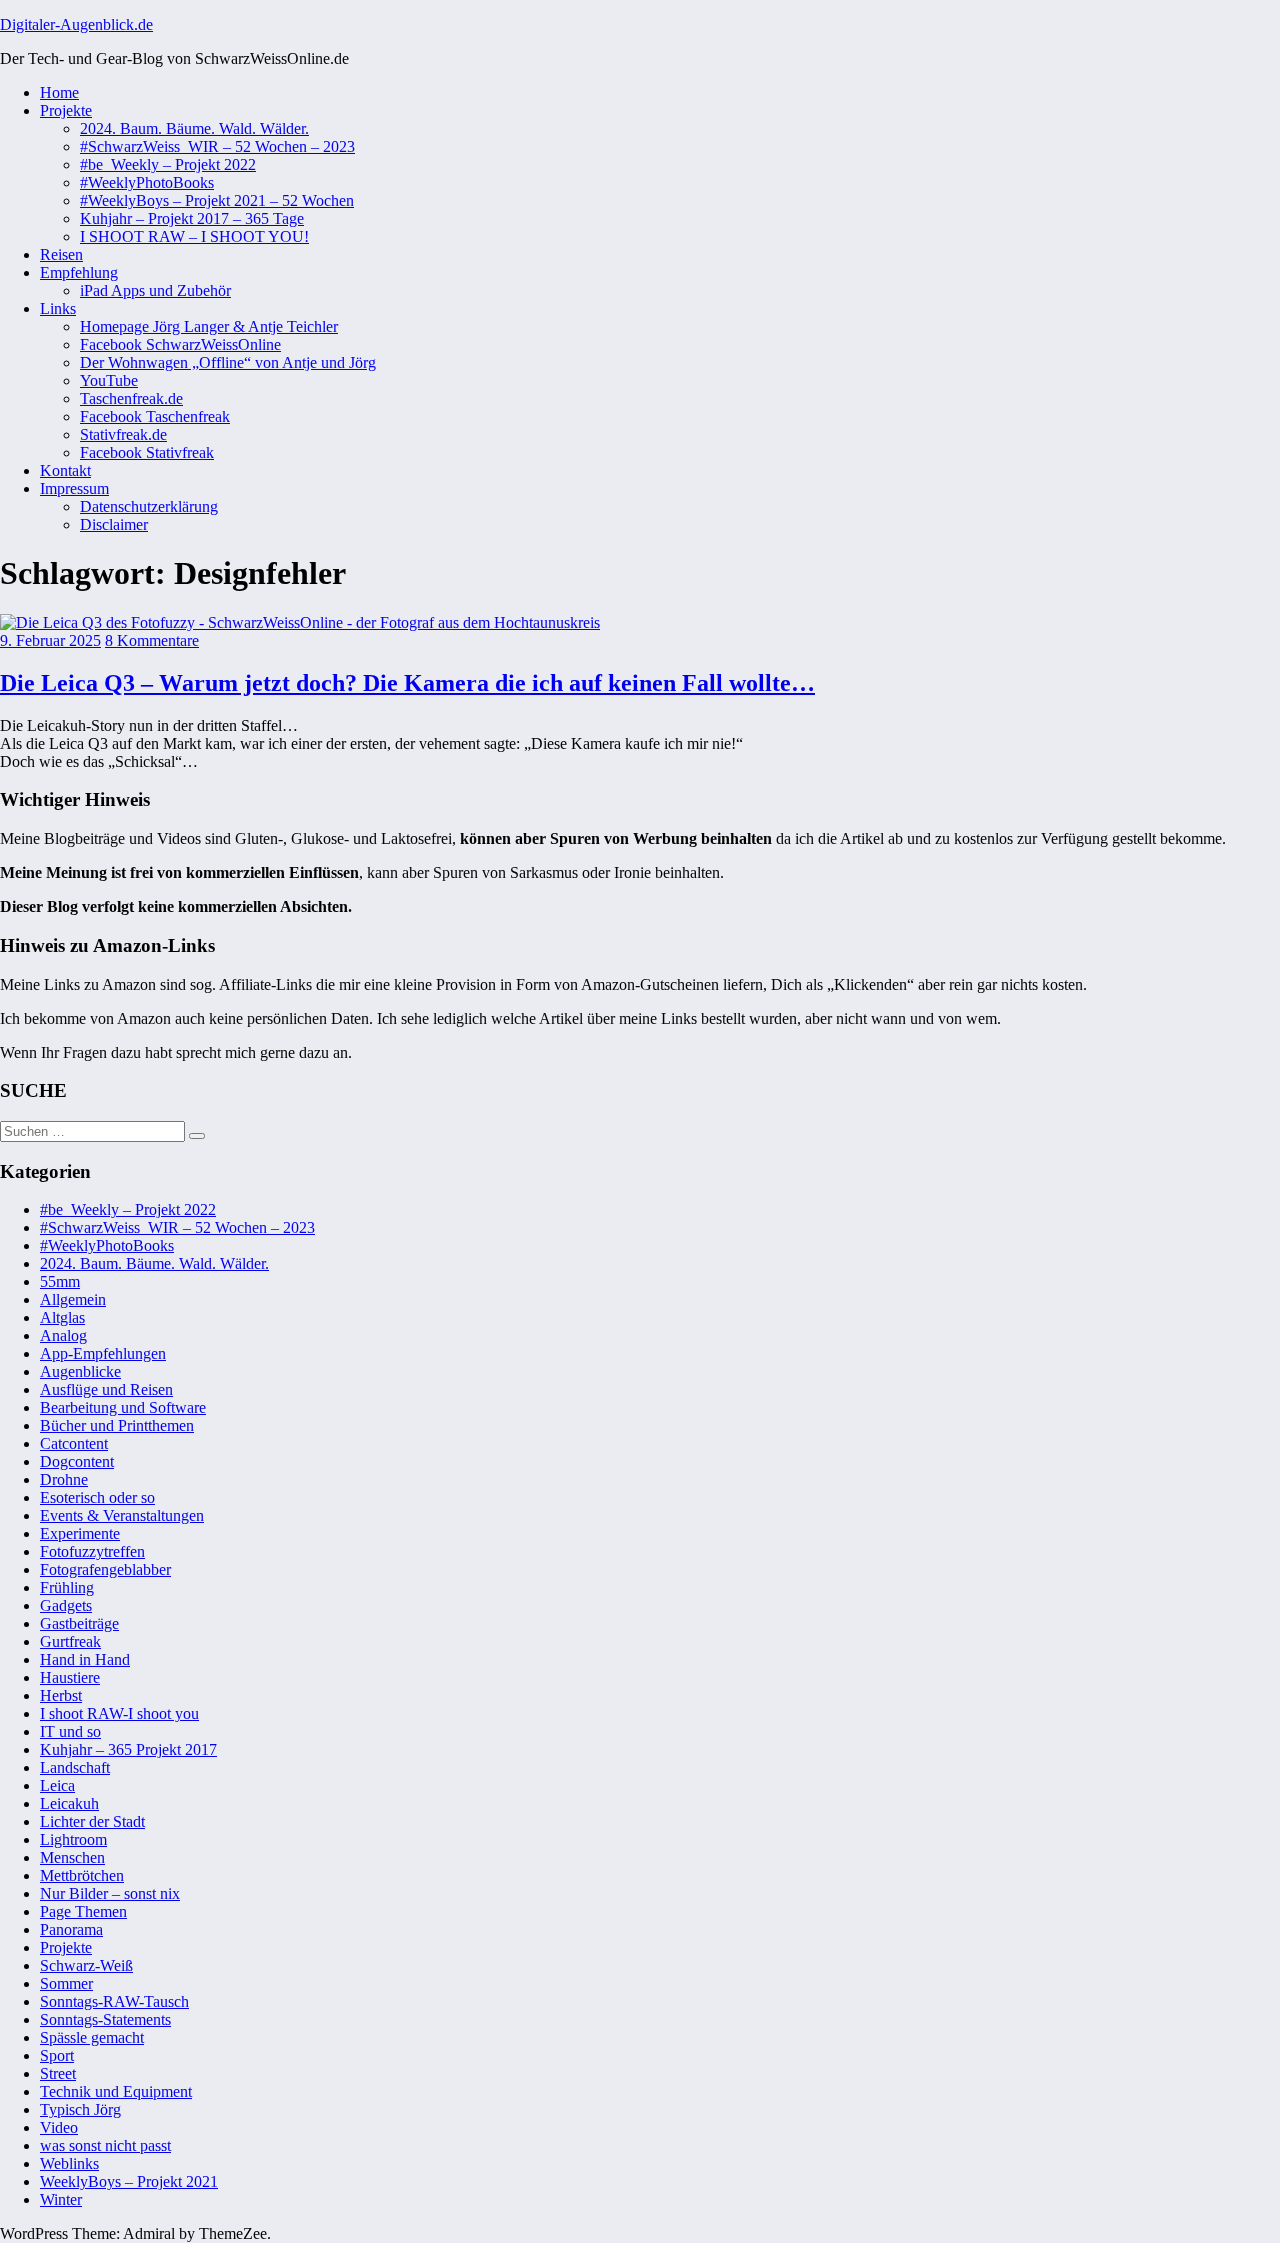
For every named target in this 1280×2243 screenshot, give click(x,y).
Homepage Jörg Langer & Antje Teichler (209, 326)
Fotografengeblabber (105, 1569)
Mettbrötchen (82, 1875)
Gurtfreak (70, 1641)
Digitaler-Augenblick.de (76, 24)
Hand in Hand (85, 1659)
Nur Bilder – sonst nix (110, 1893)
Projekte (66, 110)
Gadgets (66, 1605)
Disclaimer (114, 524)
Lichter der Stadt (92, 1821)
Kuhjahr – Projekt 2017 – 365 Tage (192, 218)
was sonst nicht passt (105, 2145)
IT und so (70, 1731)
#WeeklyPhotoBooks (147, 182)
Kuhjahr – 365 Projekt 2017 (128, 1749)
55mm (60, 1281)
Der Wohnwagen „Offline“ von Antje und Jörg (228, 362)
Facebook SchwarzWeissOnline (180, 344)
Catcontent (74, 1443)
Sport (57, 2055)
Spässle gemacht (92, 2037)
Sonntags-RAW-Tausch (114, 2001)
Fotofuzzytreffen (92, 1551)
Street (58, 2073)
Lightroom (73, 1839)
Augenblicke (80, 1371)
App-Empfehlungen (103, 1353)
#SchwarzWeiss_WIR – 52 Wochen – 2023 (217, 146)
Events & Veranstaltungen (122, 1515)
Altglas (62, 1317)
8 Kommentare (152, 640)
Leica (57, 1785)
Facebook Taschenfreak (155, 416)
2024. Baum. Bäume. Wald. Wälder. (194, 128)
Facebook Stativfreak (147, 452)
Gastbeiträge (79, 1623)
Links (58, 308)
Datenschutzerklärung (149, 506)
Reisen (61, 254)
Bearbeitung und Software (123, 1407)
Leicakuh (69, 1803)
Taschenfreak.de (131, 398)
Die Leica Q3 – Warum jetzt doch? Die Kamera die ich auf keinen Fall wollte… (407, 683)
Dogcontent (77, 1461)
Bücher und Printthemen (117, 1425)
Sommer (66, 1983)
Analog (63, 1335)
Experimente (80, 1533)
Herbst (61, 1695)
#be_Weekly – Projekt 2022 (168, 164)
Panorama (71, 1929)
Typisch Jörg (80, 2109)
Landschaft (75, 1767)
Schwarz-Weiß (86, 1965)
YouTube (109, 380)
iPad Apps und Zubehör (155, 290)
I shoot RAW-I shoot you (119, 1713)
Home (59, 92)
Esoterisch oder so (97, 1497)
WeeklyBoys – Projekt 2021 (129, 2181)
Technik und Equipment (116, 2091)
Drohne (64, 1479)
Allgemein (73, 1299)
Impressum (74, 488)
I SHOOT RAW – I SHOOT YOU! (194, 236)
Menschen (72, 1857)
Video (59, 2127)
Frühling (67, 1587)
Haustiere (70, 1677)
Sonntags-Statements (105, 2019)
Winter (61, 2199)
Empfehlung (79, 272)
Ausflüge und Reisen (106, 1389)
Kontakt (65, 470)
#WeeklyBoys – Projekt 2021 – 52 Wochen (217, 200)
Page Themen (83, 1911)
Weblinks (69, 2163)
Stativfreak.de (123, 434)
